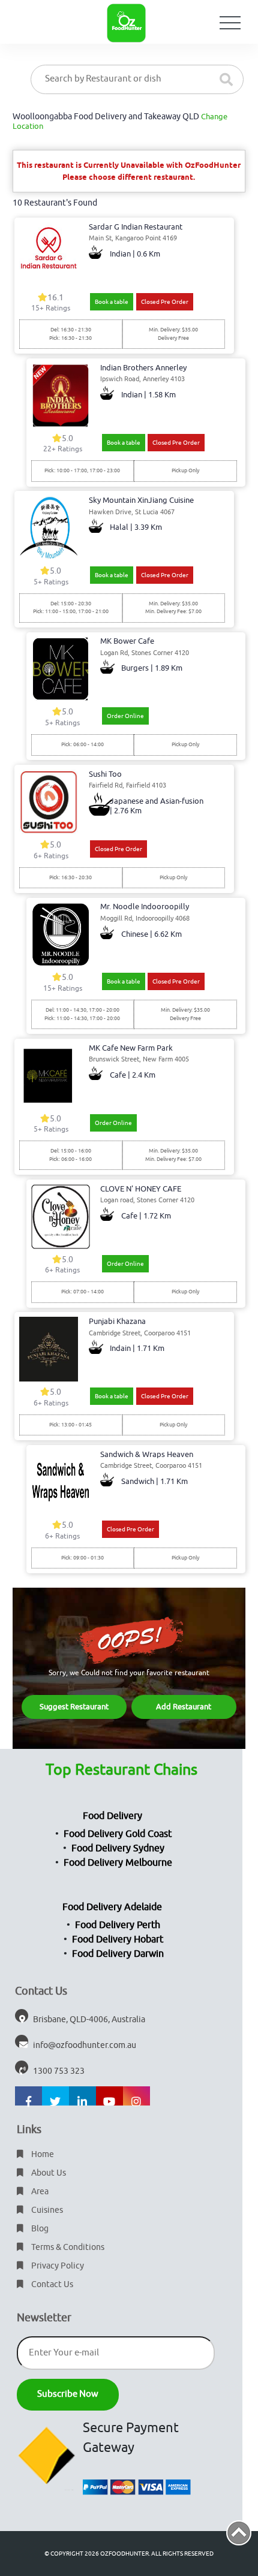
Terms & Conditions (67, 2247)
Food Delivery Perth (118, 1925)
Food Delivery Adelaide (112, 1907)
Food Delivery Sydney (118, 1848)
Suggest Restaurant (74, 1707)
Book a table (112, 302)
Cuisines (46, 2210)
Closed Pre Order (165, 302)
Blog (39, 2229)
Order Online (125, 716)
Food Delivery (112, 1816)
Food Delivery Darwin (118, 1954)
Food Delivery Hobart (118, 1939)
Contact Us (51, 2284)
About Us (48, 2173)
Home (42, 2154)
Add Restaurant (184, 1707)
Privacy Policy (57, 2266)
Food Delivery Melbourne (118, 1863)
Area (39, 2192)
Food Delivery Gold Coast (118, 1834)
